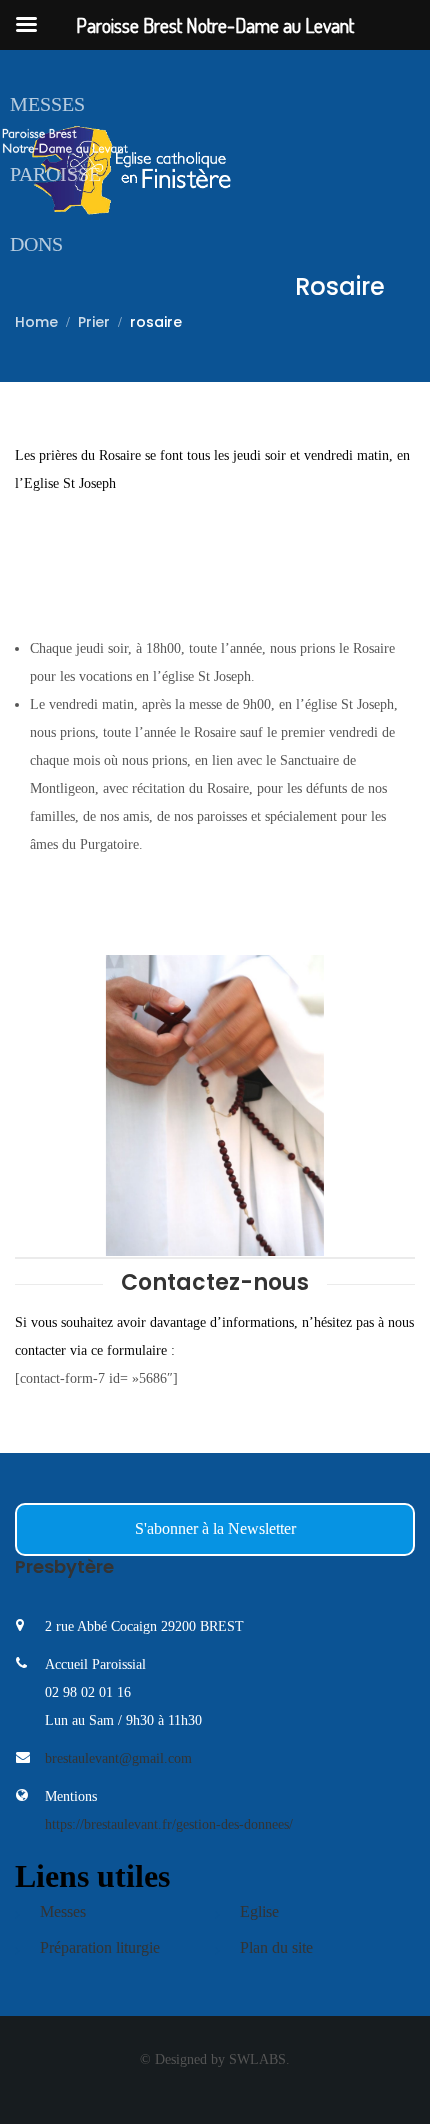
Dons (36, 244)
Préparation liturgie (100, 1947)
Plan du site (276, 1947)
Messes (47, 104)
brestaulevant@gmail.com (118, 1758)
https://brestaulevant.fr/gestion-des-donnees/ (169, 1824)
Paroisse (55, 174)
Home (36, 322)
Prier (94, 322)
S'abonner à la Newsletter (215, 1528)
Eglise (259, 1911)
